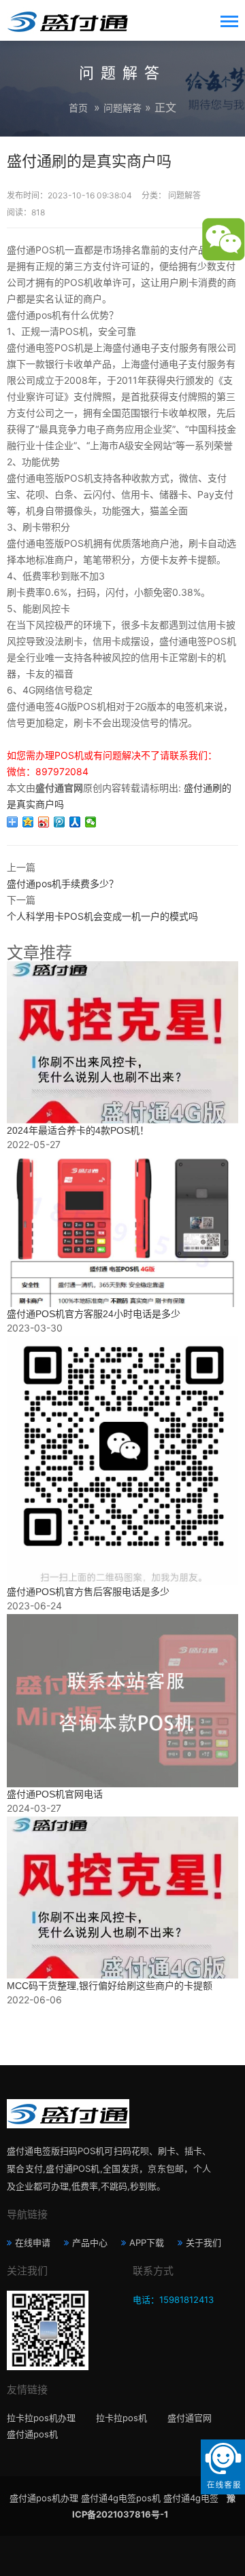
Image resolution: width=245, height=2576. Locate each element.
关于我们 (203, 2242)
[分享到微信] (91, 822)
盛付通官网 (190, 2418)
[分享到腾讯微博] (60, 822)
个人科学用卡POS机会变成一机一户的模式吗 (102, 916)
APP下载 (147, 2242)
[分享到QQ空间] (28, 822)
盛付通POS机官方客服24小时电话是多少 (94, 1314)
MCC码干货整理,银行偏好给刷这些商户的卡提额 (110, 1986)
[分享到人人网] (75, 822)
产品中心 (90, 2242)
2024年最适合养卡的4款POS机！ (78, 1130)
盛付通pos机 (32, 2434)
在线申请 (33, 2242)
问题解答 (122, 108)
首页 (78, 108)
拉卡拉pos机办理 (41, 2418)
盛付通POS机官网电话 (55, 1794)
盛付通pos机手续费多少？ (63, 883)
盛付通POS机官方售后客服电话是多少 (88, 1592)
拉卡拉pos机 (121, 2418)
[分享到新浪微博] (44, 822)
